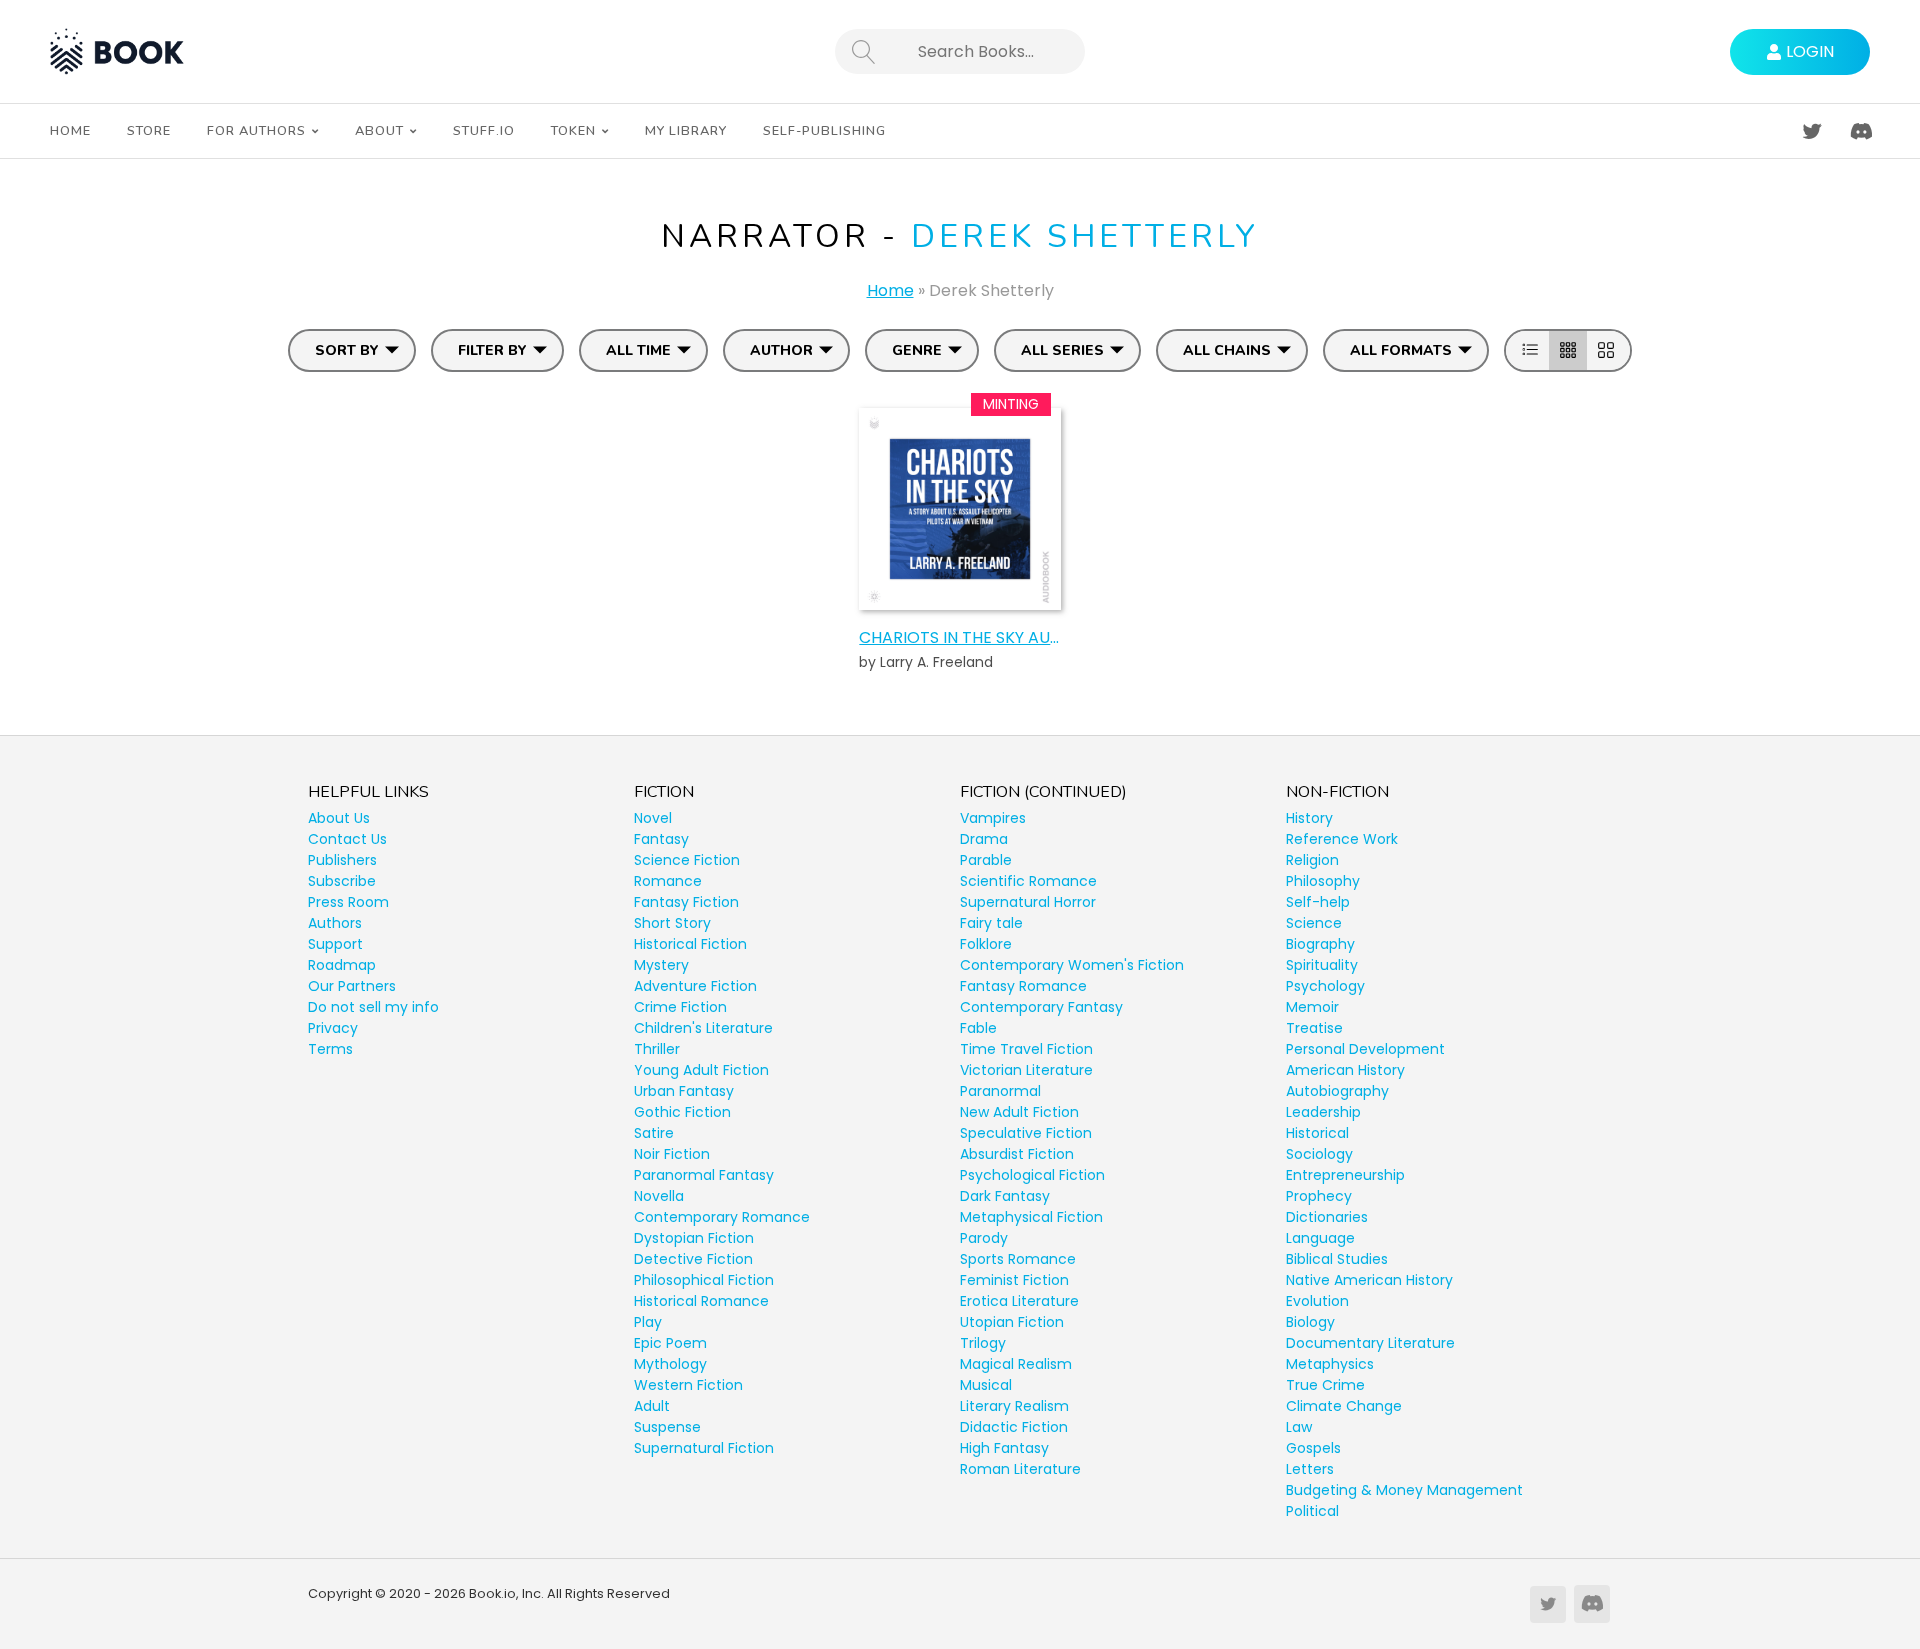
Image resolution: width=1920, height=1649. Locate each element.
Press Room (348, 902)
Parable (986, 860)
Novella (659, 1196)
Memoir (1312, 1007)
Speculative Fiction (1026, 1133)
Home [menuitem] (70, 131)
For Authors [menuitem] (256, 131)
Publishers (342, 860)
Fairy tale (991, 923)
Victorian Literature (1026, 1070)
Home (890, 290)
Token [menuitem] (573, 131)
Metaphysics (1330, 1364)
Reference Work (1342, 839)
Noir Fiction (672, 1154)
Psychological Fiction (1032, 1175)
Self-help (1318, 902)
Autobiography (1337, 1091)
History (1309, 818)
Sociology (1319, 1154)
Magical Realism (1016, 1364)
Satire (654, 1133)
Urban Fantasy (684, 1091)
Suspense (667, 1427)
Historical (1317, 1133)
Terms (330, 1049)
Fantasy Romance (1023, 986)
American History (1345, 1070)
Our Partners (352, 986)
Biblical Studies (1337, 1259)
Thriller (657, 1049)
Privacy (333, 1028)
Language (1320, 1238)
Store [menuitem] (149, 131)
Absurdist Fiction (1017, 1154)
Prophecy (1319, 1196)
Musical (986, 1385)
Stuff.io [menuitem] (484, 131)
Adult (652, 1406)
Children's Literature (703, 1028)
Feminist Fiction (1014, 1280)
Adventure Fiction (695, 986)
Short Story (672, 923)
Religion (1312, 860)
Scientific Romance (1028, 881)
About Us (339, 818)
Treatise (1314, 1028)
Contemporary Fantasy (1041, 1007)
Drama (984, 839)
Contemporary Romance (722, 1217)
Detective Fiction (693, 1259)
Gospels (1313, 1448)
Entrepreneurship (1345, 1175)
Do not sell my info (373, 1007)
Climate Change (1344, 1406)
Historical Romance (701, 1301)
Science (1314, 923)
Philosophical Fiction (704, 1280)
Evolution (1317, 1301)
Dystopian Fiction (694, 1238)
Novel (653, 818)
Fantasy (661, 839)
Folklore (986, 944)
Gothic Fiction (682, 1112)
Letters (1310, 1469)
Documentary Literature (1370, 1343)
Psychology (1325, 986)
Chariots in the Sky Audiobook (959, 637)
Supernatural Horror (1028, 902)
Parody (984, 1238)
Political (1312, 1511)
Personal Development (1365, 1049)
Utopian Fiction (1012, 1322)
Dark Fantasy (1005, 1196)
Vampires (993, 818)
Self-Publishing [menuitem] (824, 131)
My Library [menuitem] (686, 131)
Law (1299, 1427)
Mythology (670, 1364)
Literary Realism (1014, 1406)
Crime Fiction (680, 1007)
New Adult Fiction (1019, 1112)
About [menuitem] (379, 131)
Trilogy (983, 1343)
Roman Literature (1020, 1469)
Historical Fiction (690, 944)
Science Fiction (687, 860)
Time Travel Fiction (1026, 1049)
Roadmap (342, 965)
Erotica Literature (1019, 1301)
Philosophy (1323, 881)
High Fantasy (1004, 1448)
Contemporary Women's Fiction (1072, 965)
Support (335, 944)
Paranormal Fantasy (704, 1175)
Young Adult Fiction (701, 1070)
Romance (668, 881)
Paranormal (1000, 1091)
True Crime (1325, 1385)
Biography (1320, 944)
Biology (1310, 1322)
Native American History (1369, 1280)
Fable (978, 1028)
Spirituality (1322, 965)
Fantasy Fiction (686, 902)
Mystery (661, 965)
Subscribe (342, 881)
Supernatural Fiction (704, 1448)
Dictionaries (1327, 1217)
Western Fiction (688, 1385)
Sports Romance (1018, 1259)
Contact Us (347, 839)
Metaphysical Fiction (1031, 1217)
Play (648, 1322)
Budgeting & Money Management (1404, 1490)
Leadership (1323, 1112)
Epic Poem (670, 1343)
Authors (335, 923)
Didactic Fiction (1014, 1427)
